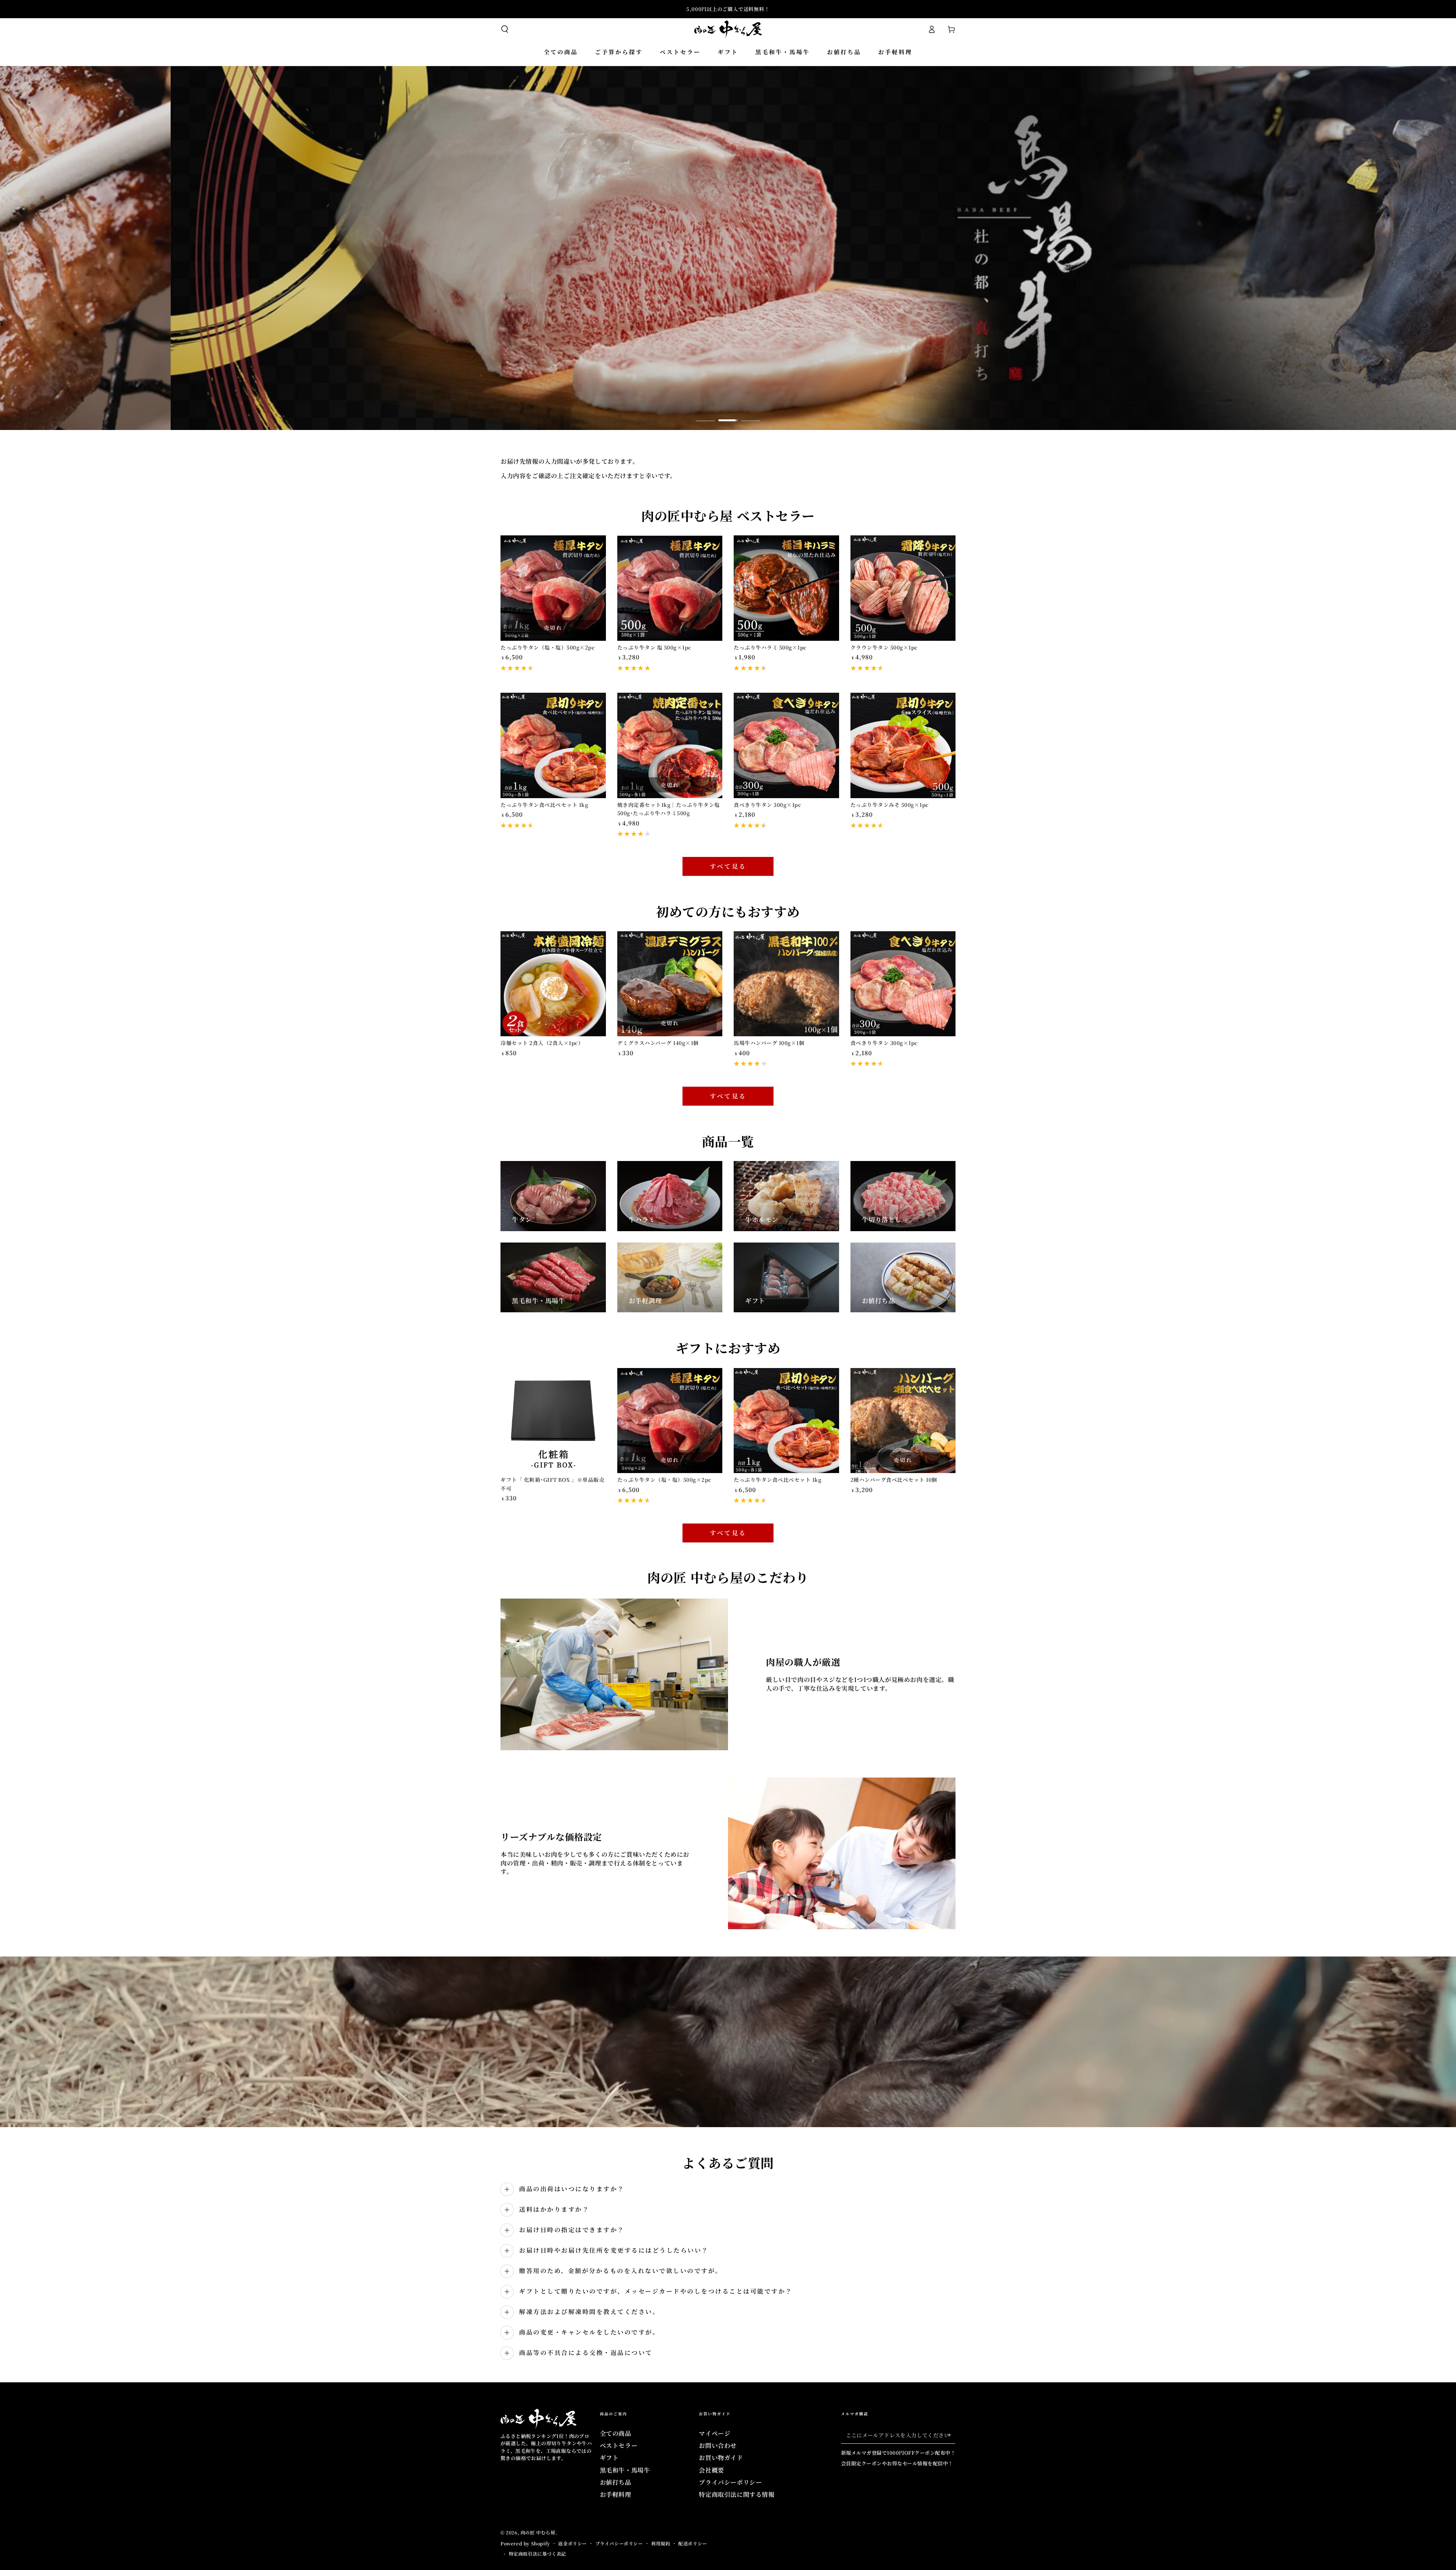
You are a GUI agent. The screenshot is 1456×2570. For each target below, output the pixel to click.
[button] (505, 29)
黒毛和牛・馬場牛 (625, 2470)
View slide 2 (728, 415)
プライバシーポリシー (730, 2482)
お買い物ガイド (721, 2458)
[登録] (951, 2435)
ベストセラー (619, 2445)
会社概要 (711, 2470)
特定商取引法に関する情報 (737, 2494)
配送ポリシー (693, 2543)
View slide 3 (751, 415)
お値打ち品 (616, 2482)
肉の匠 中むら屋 (538, 2532)
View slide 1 (705, 415)
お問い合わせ (718, 2445)
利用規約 (661, 2543)
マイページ (715, 2433)
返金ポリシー (573, 2543)
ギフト (609, 2458)
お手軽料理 (616, 2494)
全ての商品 (616, 2433)
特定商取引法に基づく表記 (537, 2554)
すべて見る (728, 866)
